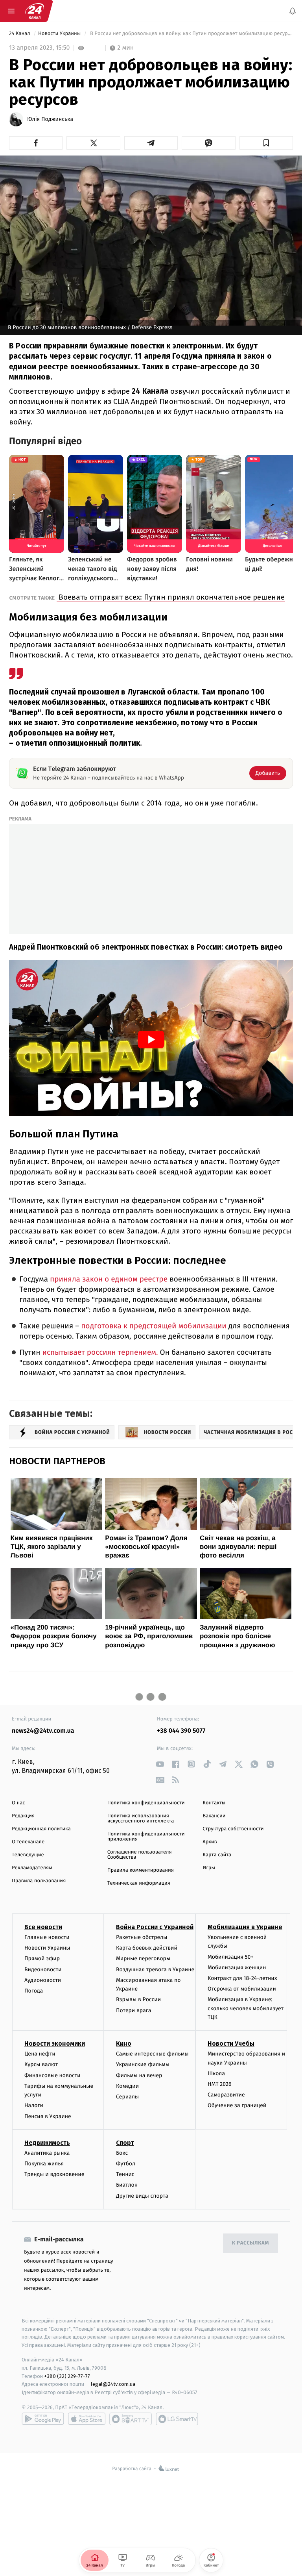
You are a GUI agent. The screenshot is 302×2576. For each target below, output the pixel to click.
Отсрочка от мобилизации (242, 1989)
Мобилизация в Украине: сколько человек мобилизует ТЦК (246, 2009)
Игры (209, 1868)
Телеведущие (28, 1855)
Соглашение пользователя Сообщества (140, 1855)
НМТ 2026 (220, 2084)
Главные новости (47, 1937)
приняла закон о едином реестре (108, 1279)
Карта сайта (217, 1855)
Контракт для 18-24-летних (242, 1978)
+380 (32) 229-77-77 (67, 2376)
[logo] (35, 11)
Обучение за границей (237, 2106)
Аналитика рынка (47, 2153)
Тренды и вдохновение (54, 2175)
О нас (18, 1803)
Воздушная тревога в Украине (155, 1970)
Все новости (43, 1927)
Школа (216, 2073)
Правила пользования (39, 1881)
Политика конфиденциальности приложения (146, 1837)
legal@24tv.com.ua (113, 2384)
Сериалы (127, 2097)
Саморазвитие (226, 2095)
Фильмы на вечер (139, 2075)
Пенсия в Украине (48, 2116)
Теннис (125, 2175)
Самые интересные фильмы (152, 2054)
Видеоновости (43, 1970)
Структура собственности (233, 1829)
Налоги (34, 2106)
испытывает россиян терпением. (99, 1353)
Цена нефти (40, 2054)
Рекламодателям (32, 1868)
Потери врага (134, 2010)
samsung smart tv (177, 2419)
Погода (34, 1991)
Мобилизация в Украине (245, 1927)
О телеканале (28, 1842)
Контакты (214, 1803)
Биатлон (127, 2185)
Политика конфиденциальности (146, 1803)
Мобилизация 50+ (230, 1957)
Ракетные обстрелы (142, 1937)
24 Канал (20, 34)
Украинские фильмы (143, 2065)
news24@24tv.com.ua (43, 1731)
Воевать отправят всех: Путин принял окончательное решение (171, 597)
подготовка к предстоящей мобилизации (153, 1326)
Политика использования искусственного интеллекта (141, 1819)
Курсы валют (41, 2065)
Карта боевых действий (147, 1948)
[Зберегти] (266, 143)
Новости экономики (55, 2044)
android (43, 2419)
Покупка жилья (44, 2164)
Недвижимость (47, 2143)
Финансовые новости (52, 2075)
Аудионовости (43, 1980)
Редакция (23, 1816)
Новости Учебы (231, 2044)
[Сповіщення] (293, 11)
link (160, 1764)
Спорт (125, 2143)
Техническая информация (139, 1883)
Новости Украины (60, 34)
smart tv (131, 2419)
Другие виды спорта (142, 2196)
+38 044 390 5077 (181, 1731)
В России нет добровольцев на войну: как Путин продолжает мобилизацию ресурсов (191, 34)
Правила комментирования (141, 1870)
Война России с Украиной (155, 1927)
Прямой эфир (42, 1959)
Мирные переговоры (143, 1959)
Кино (124, 2044)
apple (87, 2419)
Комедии (127, 2086)
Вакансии (214, 1816)
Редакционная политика (41, 1829)
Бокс (122, 2153)
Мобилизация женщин (237, 1968)
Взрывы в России (138, 2000)
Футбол (126, 2164)
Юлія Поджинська (50, 119)
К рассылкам (250, 2244)
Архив (210, 1842)
